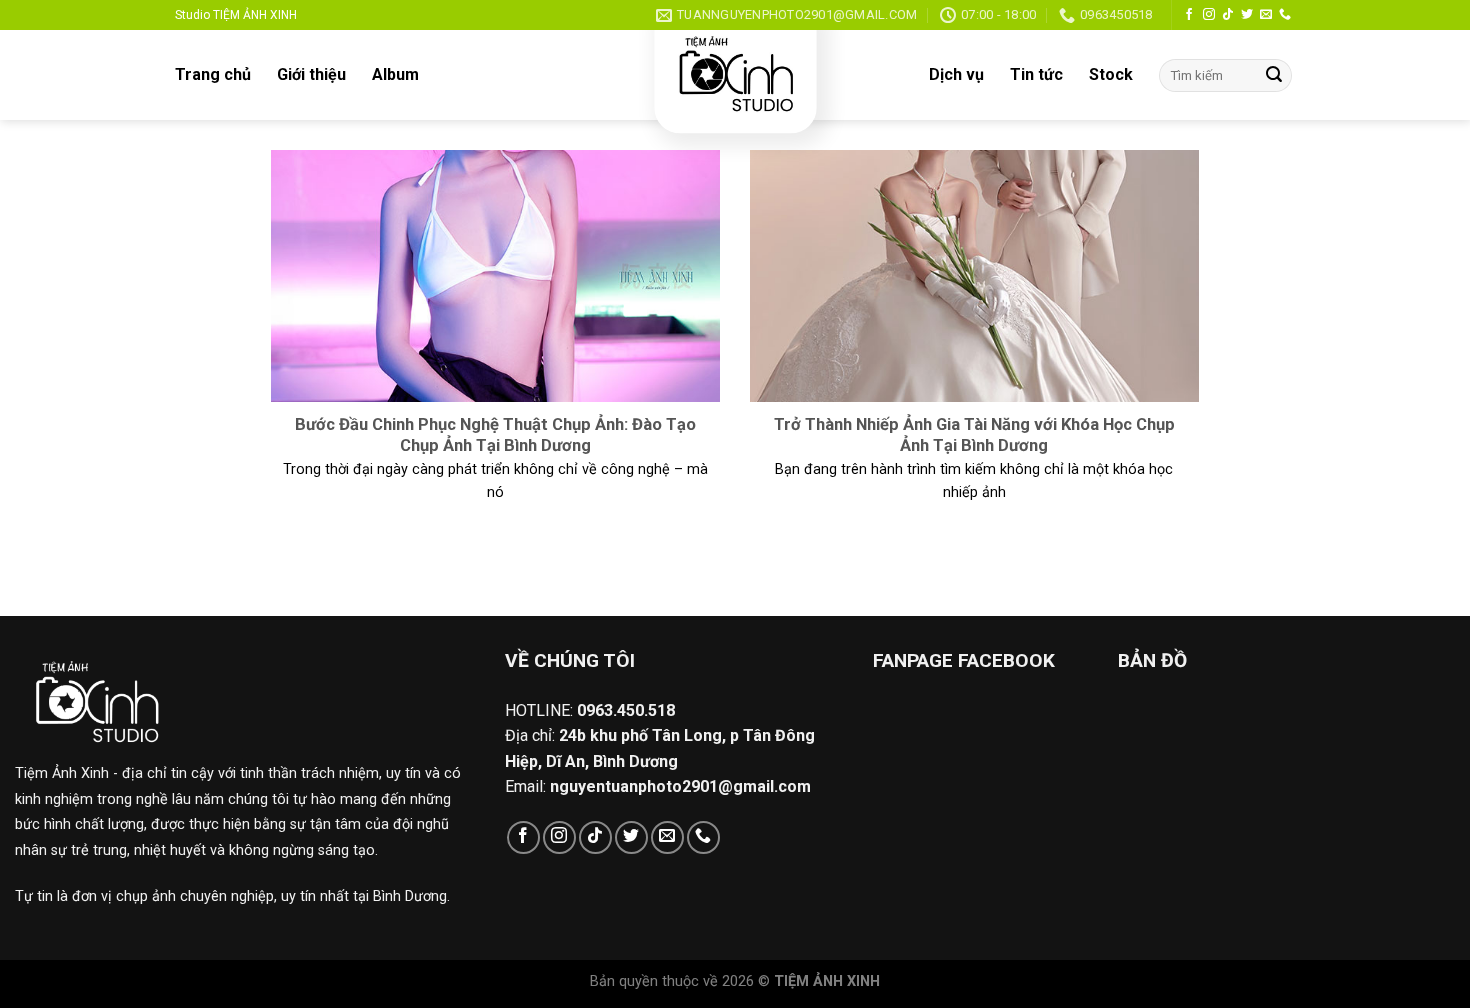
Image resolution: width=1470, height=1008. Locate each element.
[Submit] (1274, 76)
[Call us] (1285, 15)
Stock (1111, 74)
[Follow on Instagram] (1209, 15)
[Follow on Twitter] (1247, 15)
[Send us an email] (1266, 15)
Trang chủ (213, 74)
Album (395, 74)
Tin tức (1036, 74)
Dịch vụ (956, 74)
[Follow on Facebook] (1189, 15)
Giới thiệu (311, 74)
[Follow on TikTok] (1228, 15)
